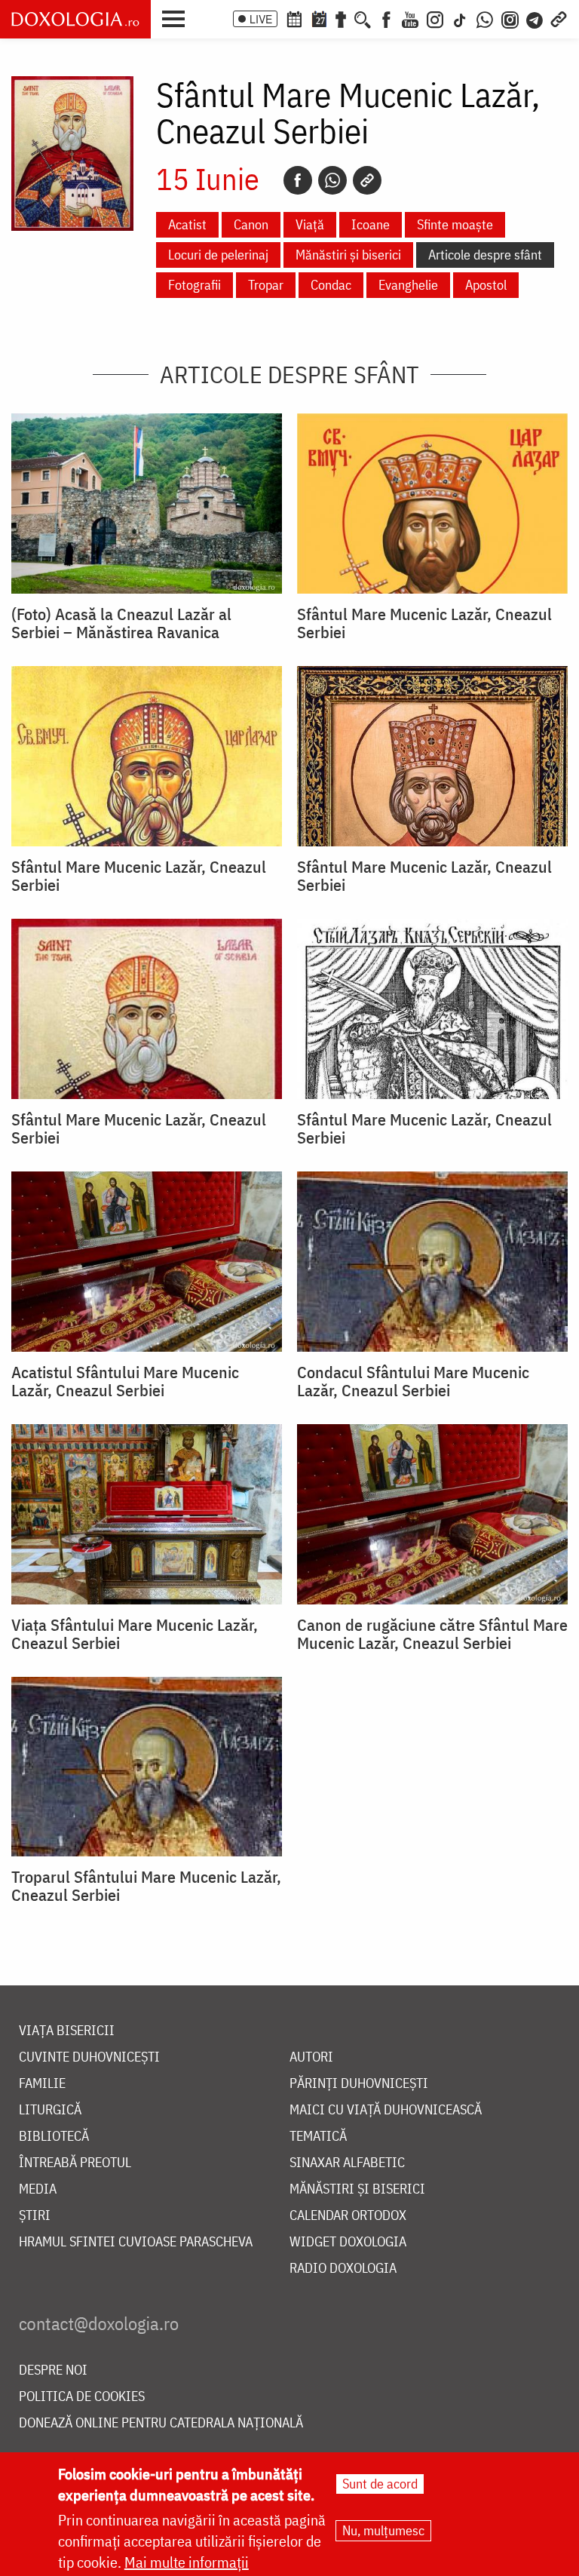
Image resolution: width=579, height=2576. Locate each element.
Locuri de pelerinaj (218, 255)
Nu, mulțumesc (383, 2530)
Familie (42, 2084)
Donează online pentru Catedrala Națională (161, 2423)
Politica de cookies (82, 2397)
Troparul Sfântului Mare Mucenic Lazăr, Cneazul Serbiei (146, 1886)
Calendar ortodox (348, 2216)
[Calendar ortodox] (294, 18)
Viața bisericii (67, 2031)
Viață (310, 224)
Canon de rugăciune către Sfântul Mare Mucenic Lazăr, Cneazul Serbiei (432, 1634)
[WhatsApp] (485, 18)
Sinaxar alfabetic (347, 2163)
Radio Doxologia (343, 2269)
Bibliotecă (54, 2137)
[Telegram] (535, 18)
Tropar (266, 285)
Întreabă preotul (75, 2163)
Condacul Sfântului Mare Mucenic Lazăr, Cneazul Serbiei (413, 1381)
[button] (177, 17)
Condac (331, 285)
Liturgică (50, 2110)
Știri (35, 2216)
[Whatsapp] (332, 180)
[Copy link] (367, 180)
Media (38, 2189)
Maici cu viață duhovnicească (386, 2110)
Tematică (318, 2137)
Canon (251, 224)
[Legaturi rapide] (559, 18)
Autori (311, 2057)
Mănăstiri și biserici (348, 255)
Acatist (187, 224)
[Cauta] (363, 18)
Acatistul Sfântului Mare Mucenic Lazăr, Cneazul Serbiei (125, 1381)
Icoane (371, 224)
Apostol (486, 285)
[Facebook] (386, 18)
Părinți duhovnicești (359, 2084)
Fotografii (195, 285)
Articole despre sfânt (485, 255)
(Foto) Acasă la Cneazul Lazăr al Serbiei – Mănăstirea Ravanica (121, 623)
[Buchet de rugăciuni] (341, 18)
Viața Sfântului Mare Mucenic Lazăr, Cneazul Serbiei (135, 1634)
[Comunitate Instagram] (510, 18)
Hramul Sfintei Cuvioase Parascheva (136, 2242)
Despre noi (53, 2370)
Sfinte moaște (455, 224)
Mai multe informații (187, 2562)
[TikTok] (460, 18)
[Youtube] (410, 18)
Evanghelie (408, 285)
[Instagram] (435, 18)
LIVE (261, 19)
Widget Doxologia (348, 2242)
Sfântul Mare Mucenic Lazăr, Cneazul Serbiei (424, 623)
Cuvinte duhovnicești (89, 2057)
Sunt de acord (380, 2484)
